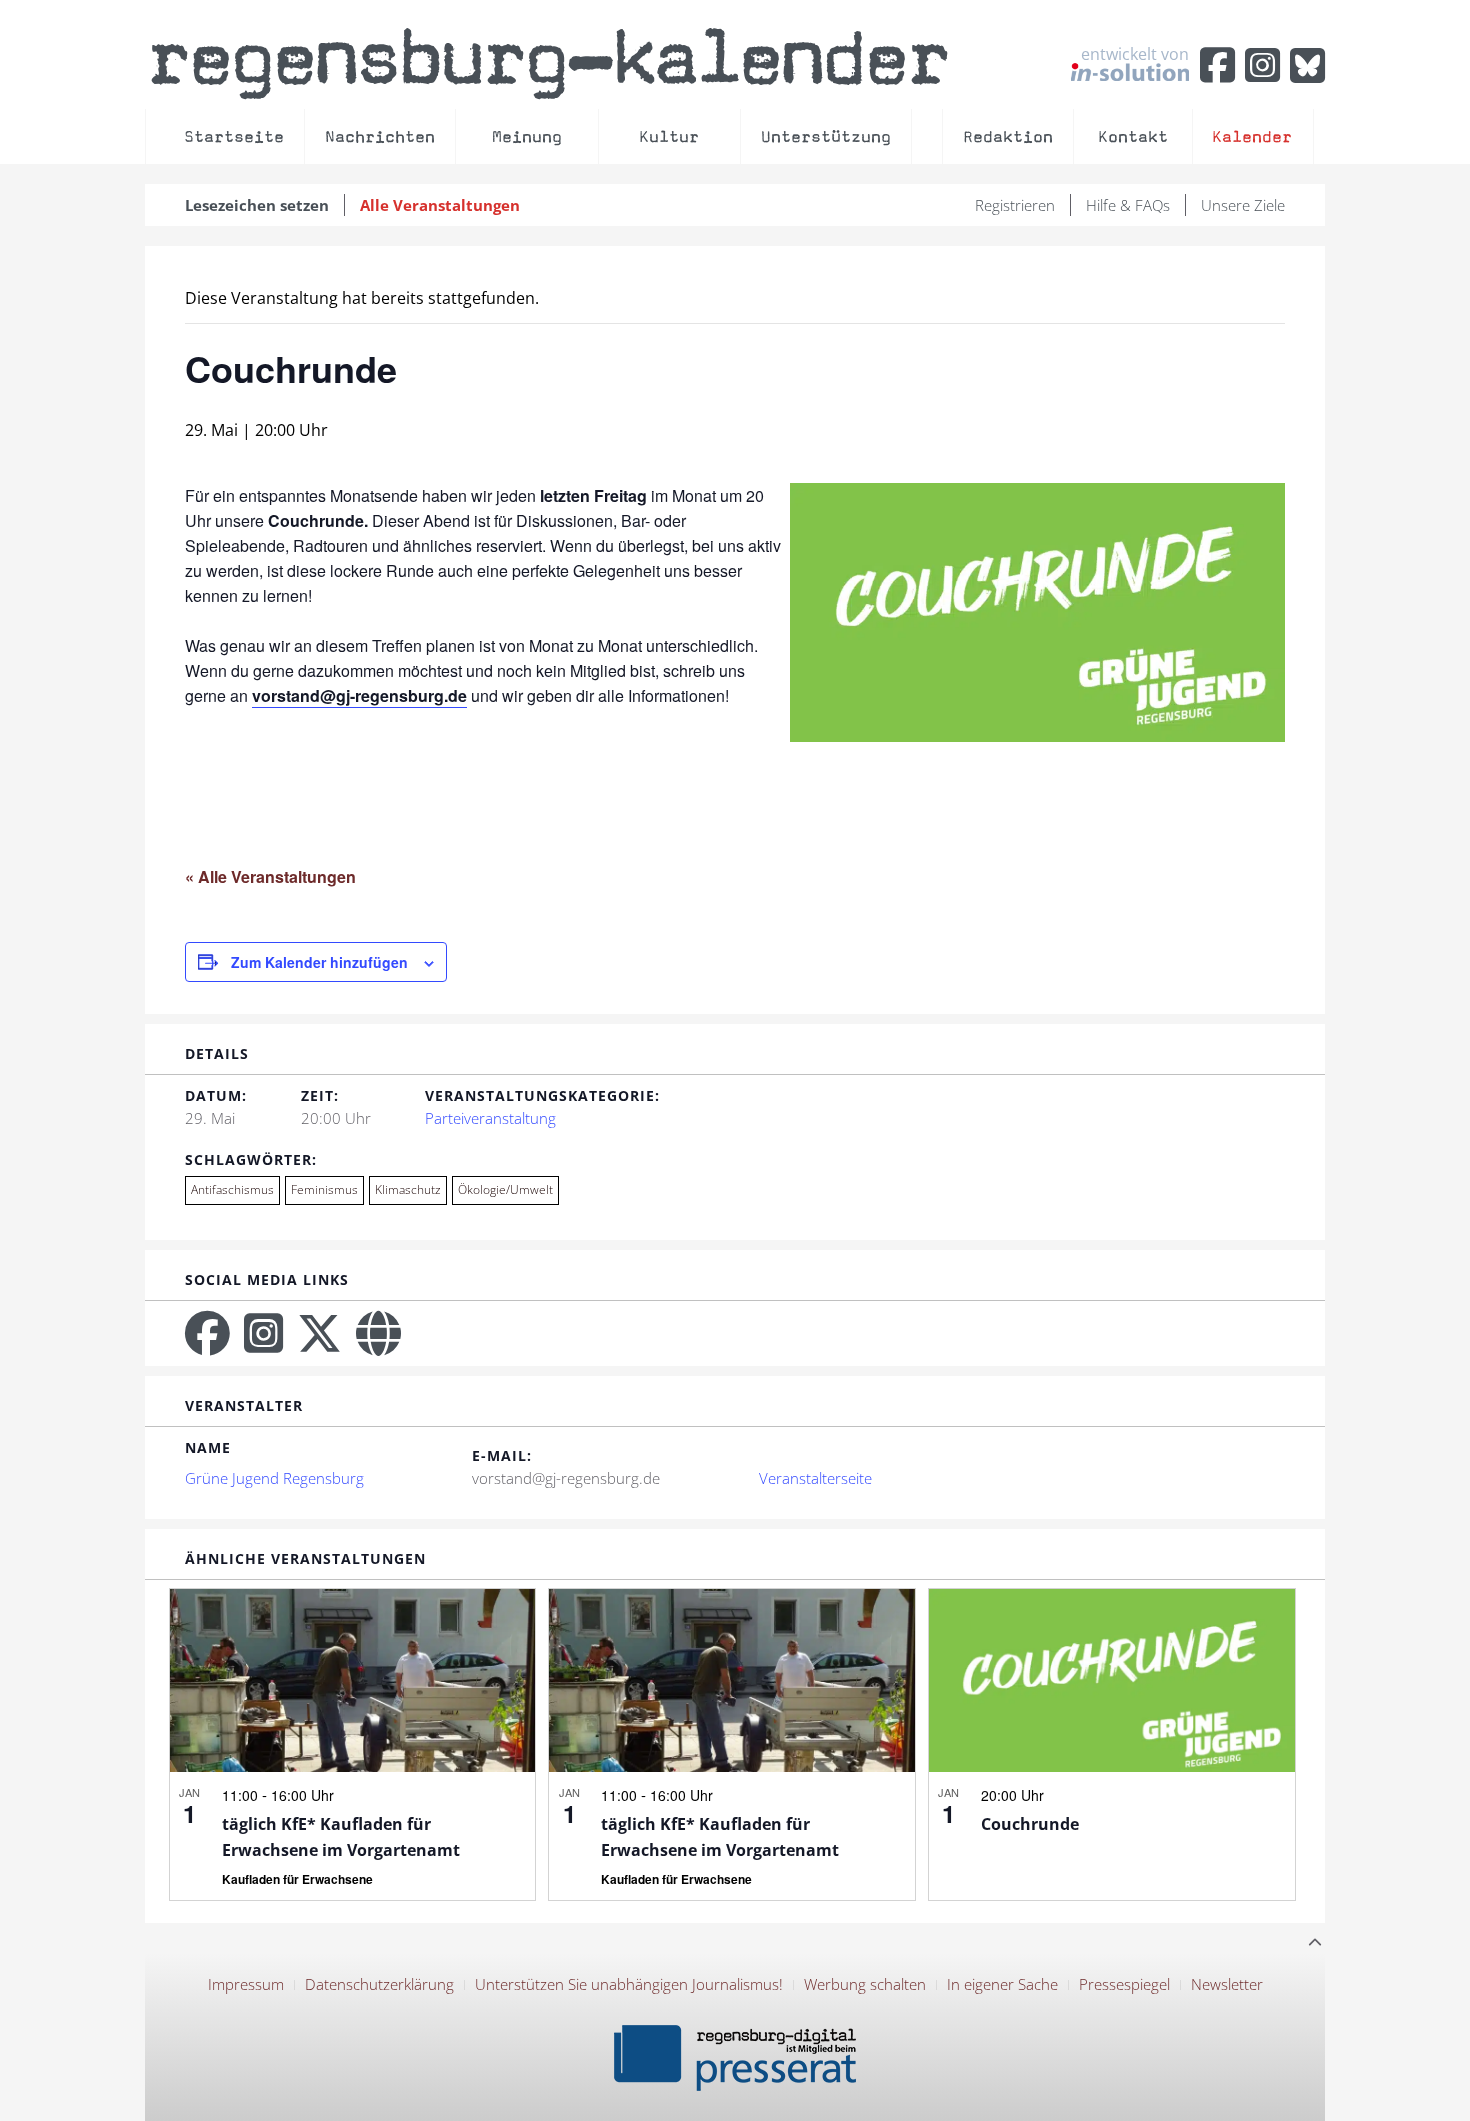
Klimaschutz (408, 1189)
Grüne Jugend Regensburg (274, 1478)
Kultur (669, 136)
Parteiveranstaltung (490, 1118)
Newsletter (1227, 1984)
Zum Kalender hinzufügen (319, 962)
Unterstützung (826, 136)
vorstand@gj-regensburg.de (359, 695)
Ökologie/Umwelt (505, 1189)
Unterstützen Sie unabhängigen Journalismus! (629, 1984)
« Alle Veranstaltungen (270, 876)
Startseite (234, 136)
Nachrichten (380, 136)
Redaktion (1008, 136)
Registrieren (1015, 205)
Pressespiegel (1124, 1984)
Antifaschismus (232, 1189)
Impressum (246, 1984)
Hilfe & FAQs (1128, 205)
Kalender (1252, 136)
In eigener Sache (1002, 1984)
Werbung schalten (865, 1984)
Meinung (527, 136)
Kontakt (1133, 136)
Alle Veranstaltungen (440, 205)
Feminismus (324, 1189)
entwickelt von (1135, 55)
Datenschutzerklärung (379, 1984)
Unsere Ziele (1243, 205)
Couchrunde (1030, 1824)
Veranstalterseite (815, 1478)
